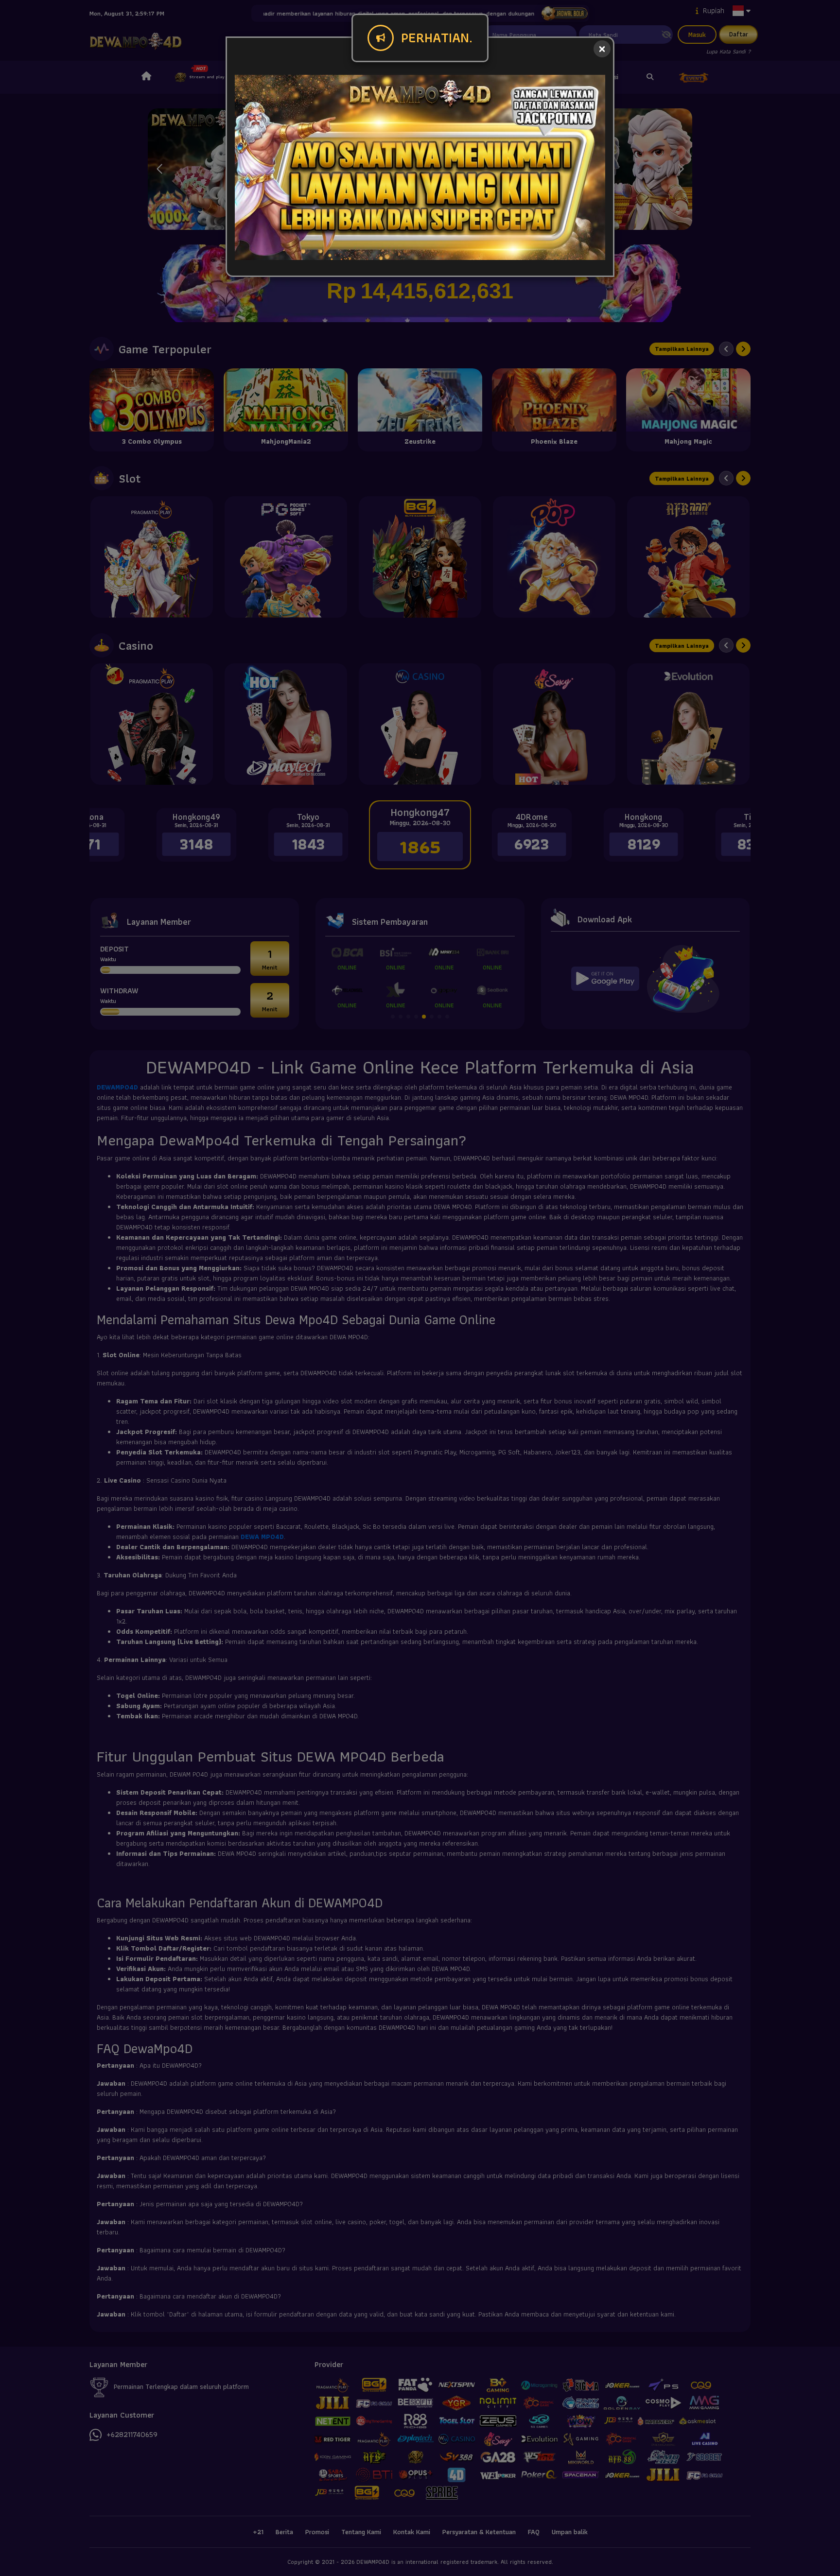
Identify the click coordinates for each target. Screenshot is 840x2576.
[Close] (602, 49)
